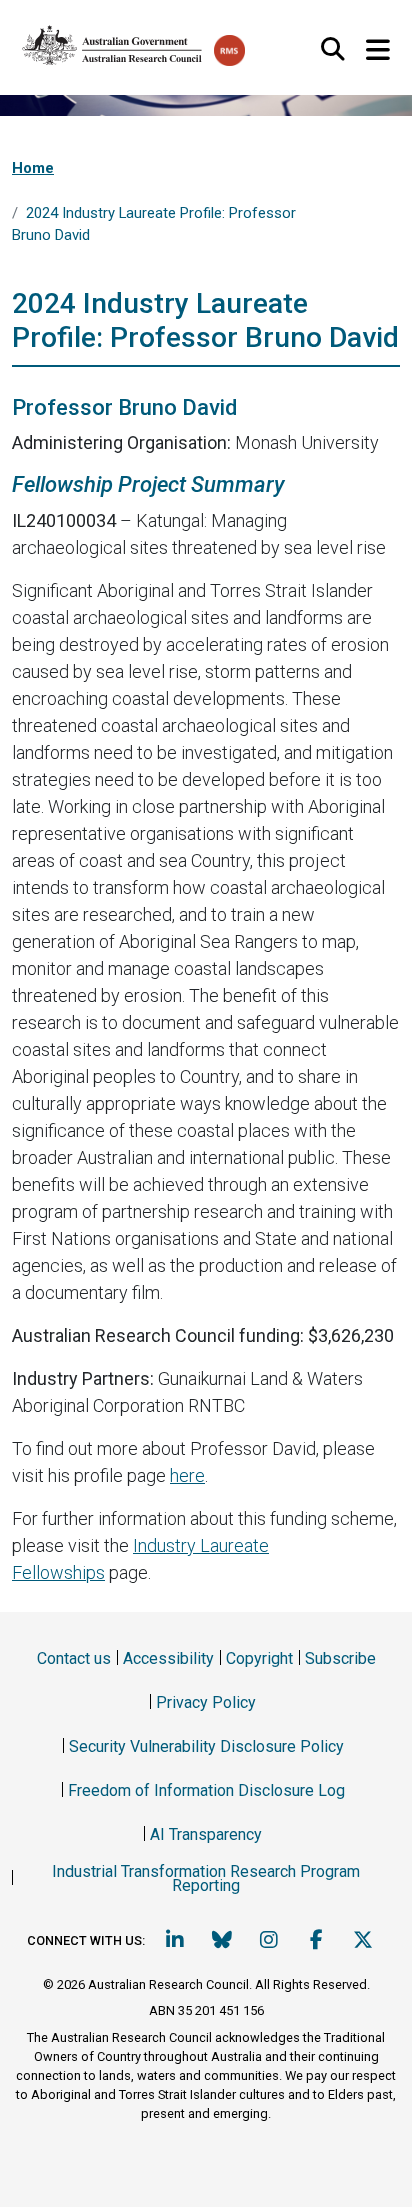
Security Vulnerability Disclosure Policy (206, 1746)
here (187, 1475)
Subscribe (340, 1658)
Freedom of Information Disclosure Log (206, 1790)
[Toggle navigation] (377, 50)
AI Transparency (206, 1834)
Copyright (259, 1658)
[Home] (113, 41)
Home (33, 168)
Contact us (74, 1658)
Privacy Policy (206, 1702)
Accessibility (168, 1658)
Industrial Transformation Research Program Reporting (206, 1878)
